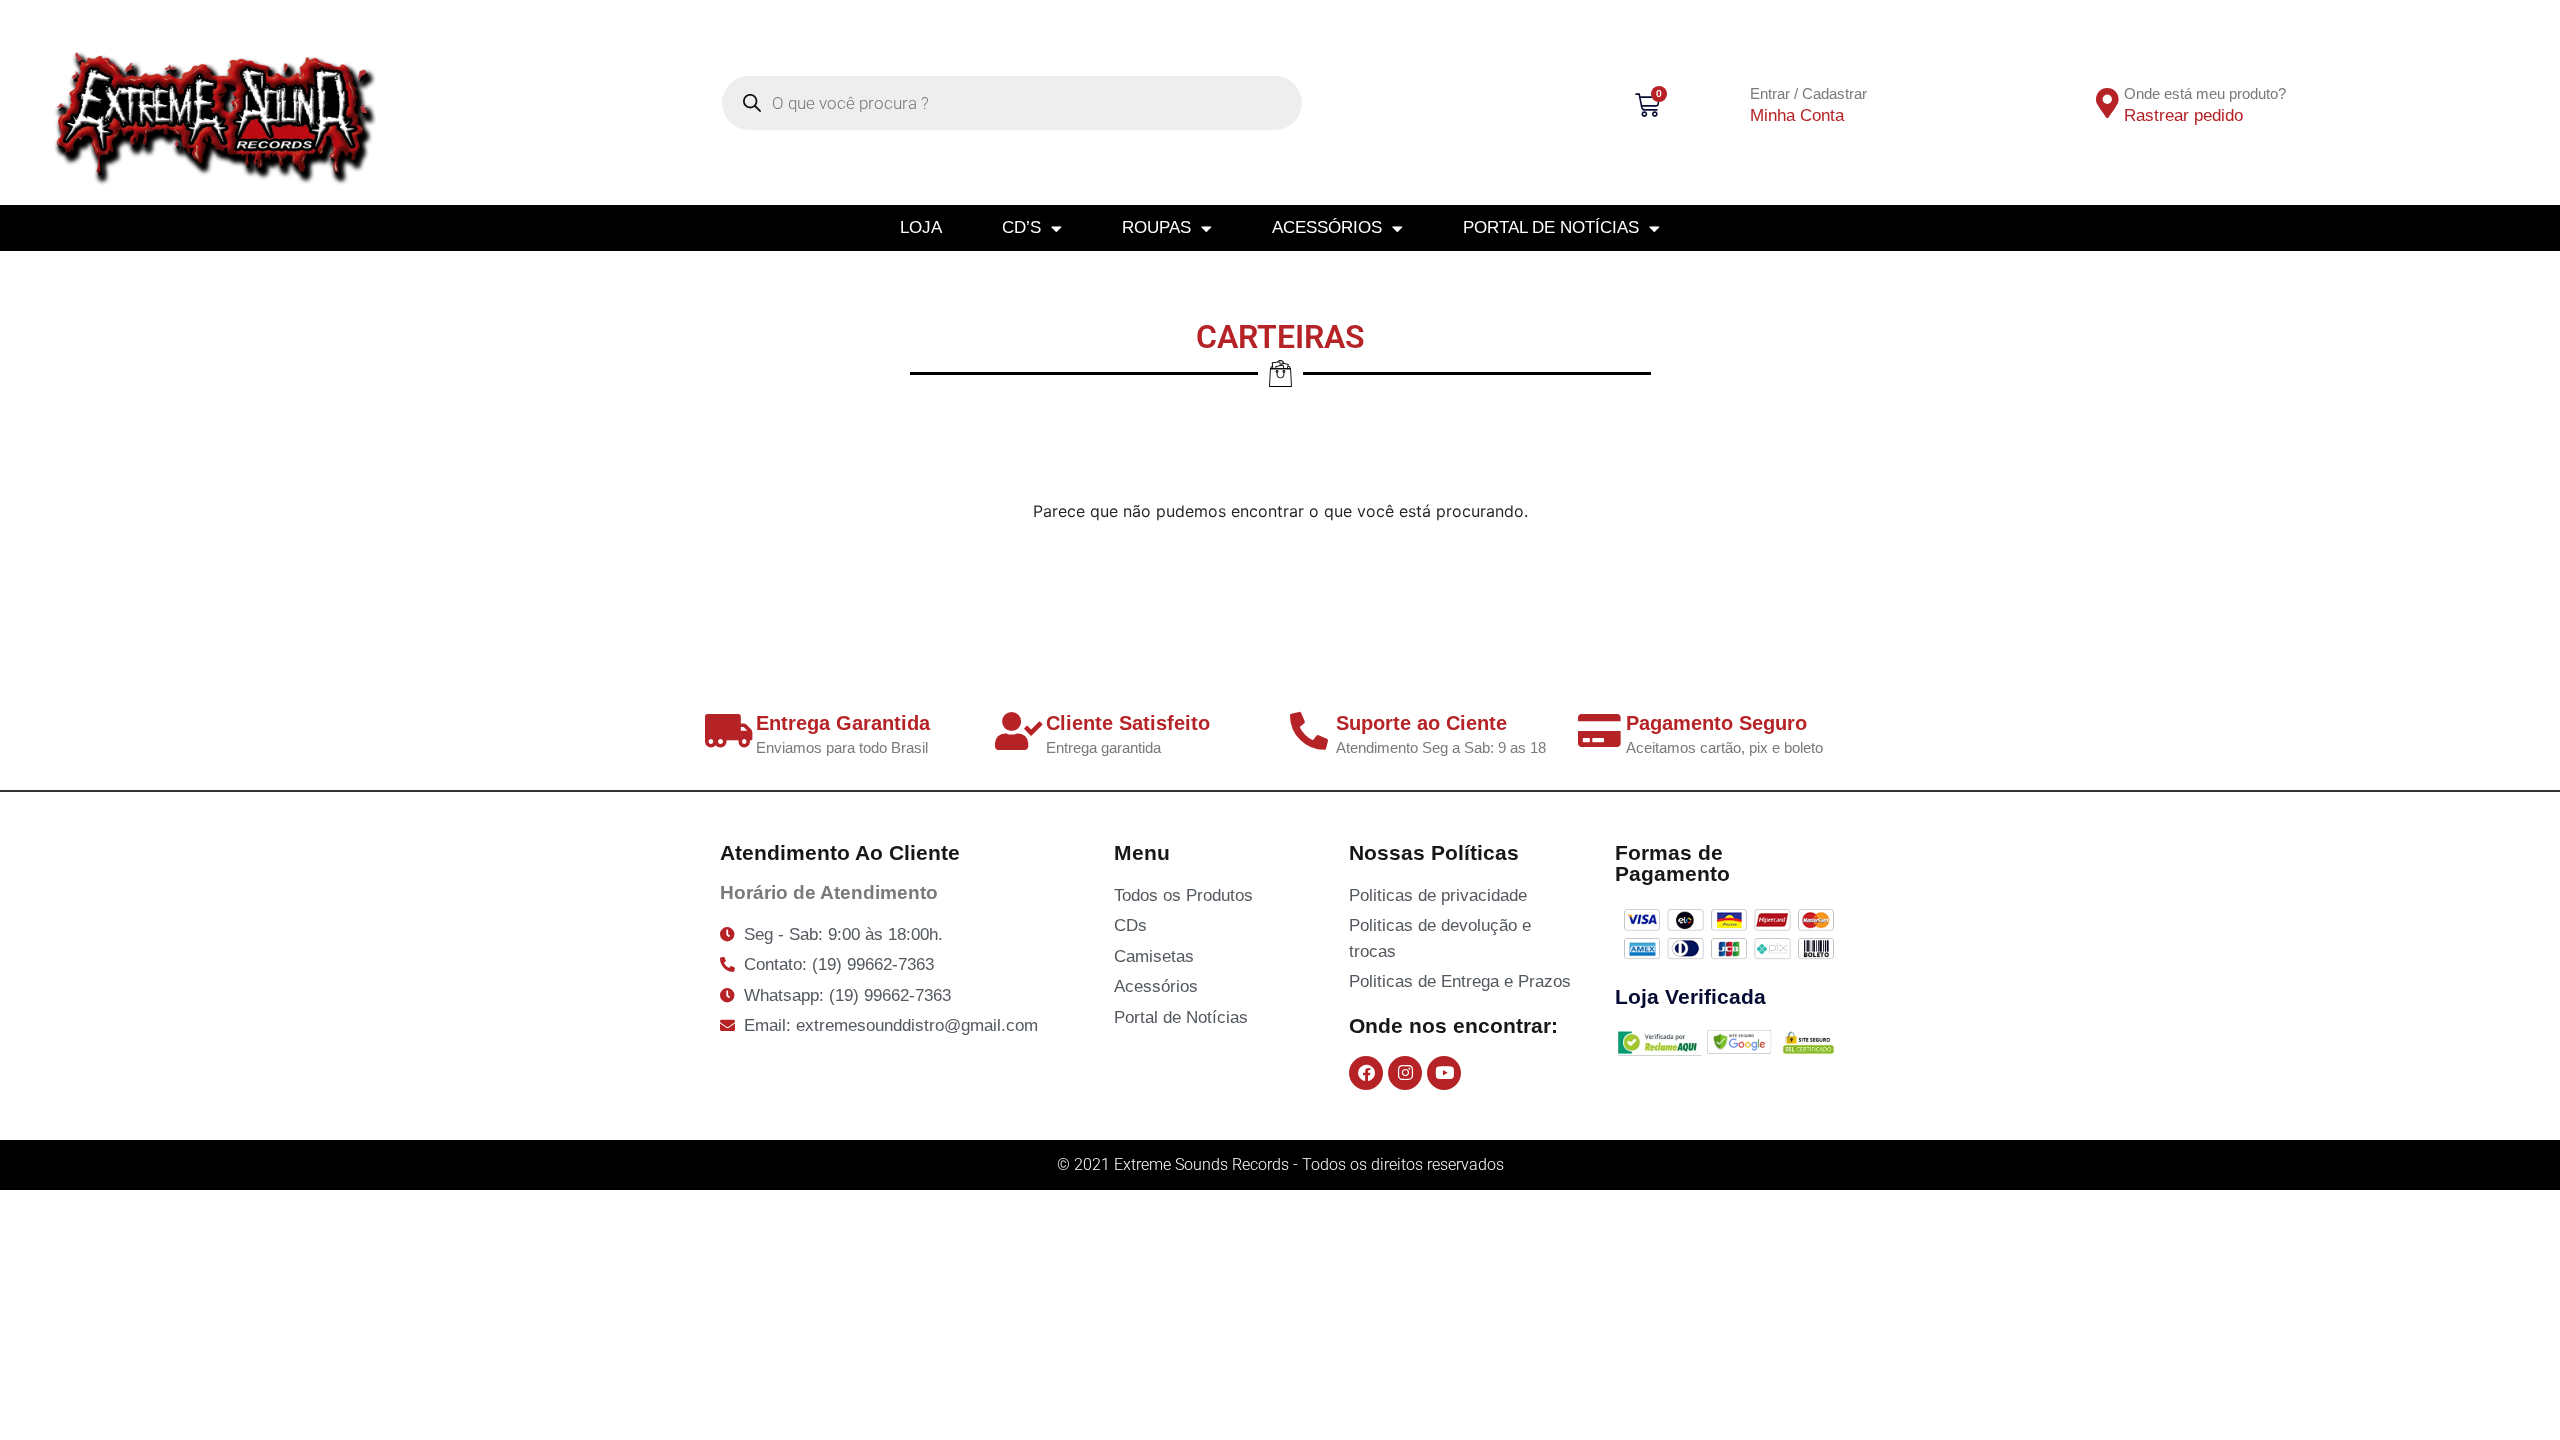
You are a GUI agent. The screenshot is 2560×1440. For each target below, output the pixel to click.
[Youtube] (1444, 1073)
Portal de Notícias (1551, 227)
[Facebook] (1366, 1073)
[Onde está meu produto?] (2108, 103)
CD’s (1021, 227)
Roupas (1156, 227)
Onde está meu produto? (2205, 93)
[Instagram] (1405, 1073)
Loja (921, 227)
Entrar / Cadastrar (1808, 93)
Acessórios (1327, 227)
